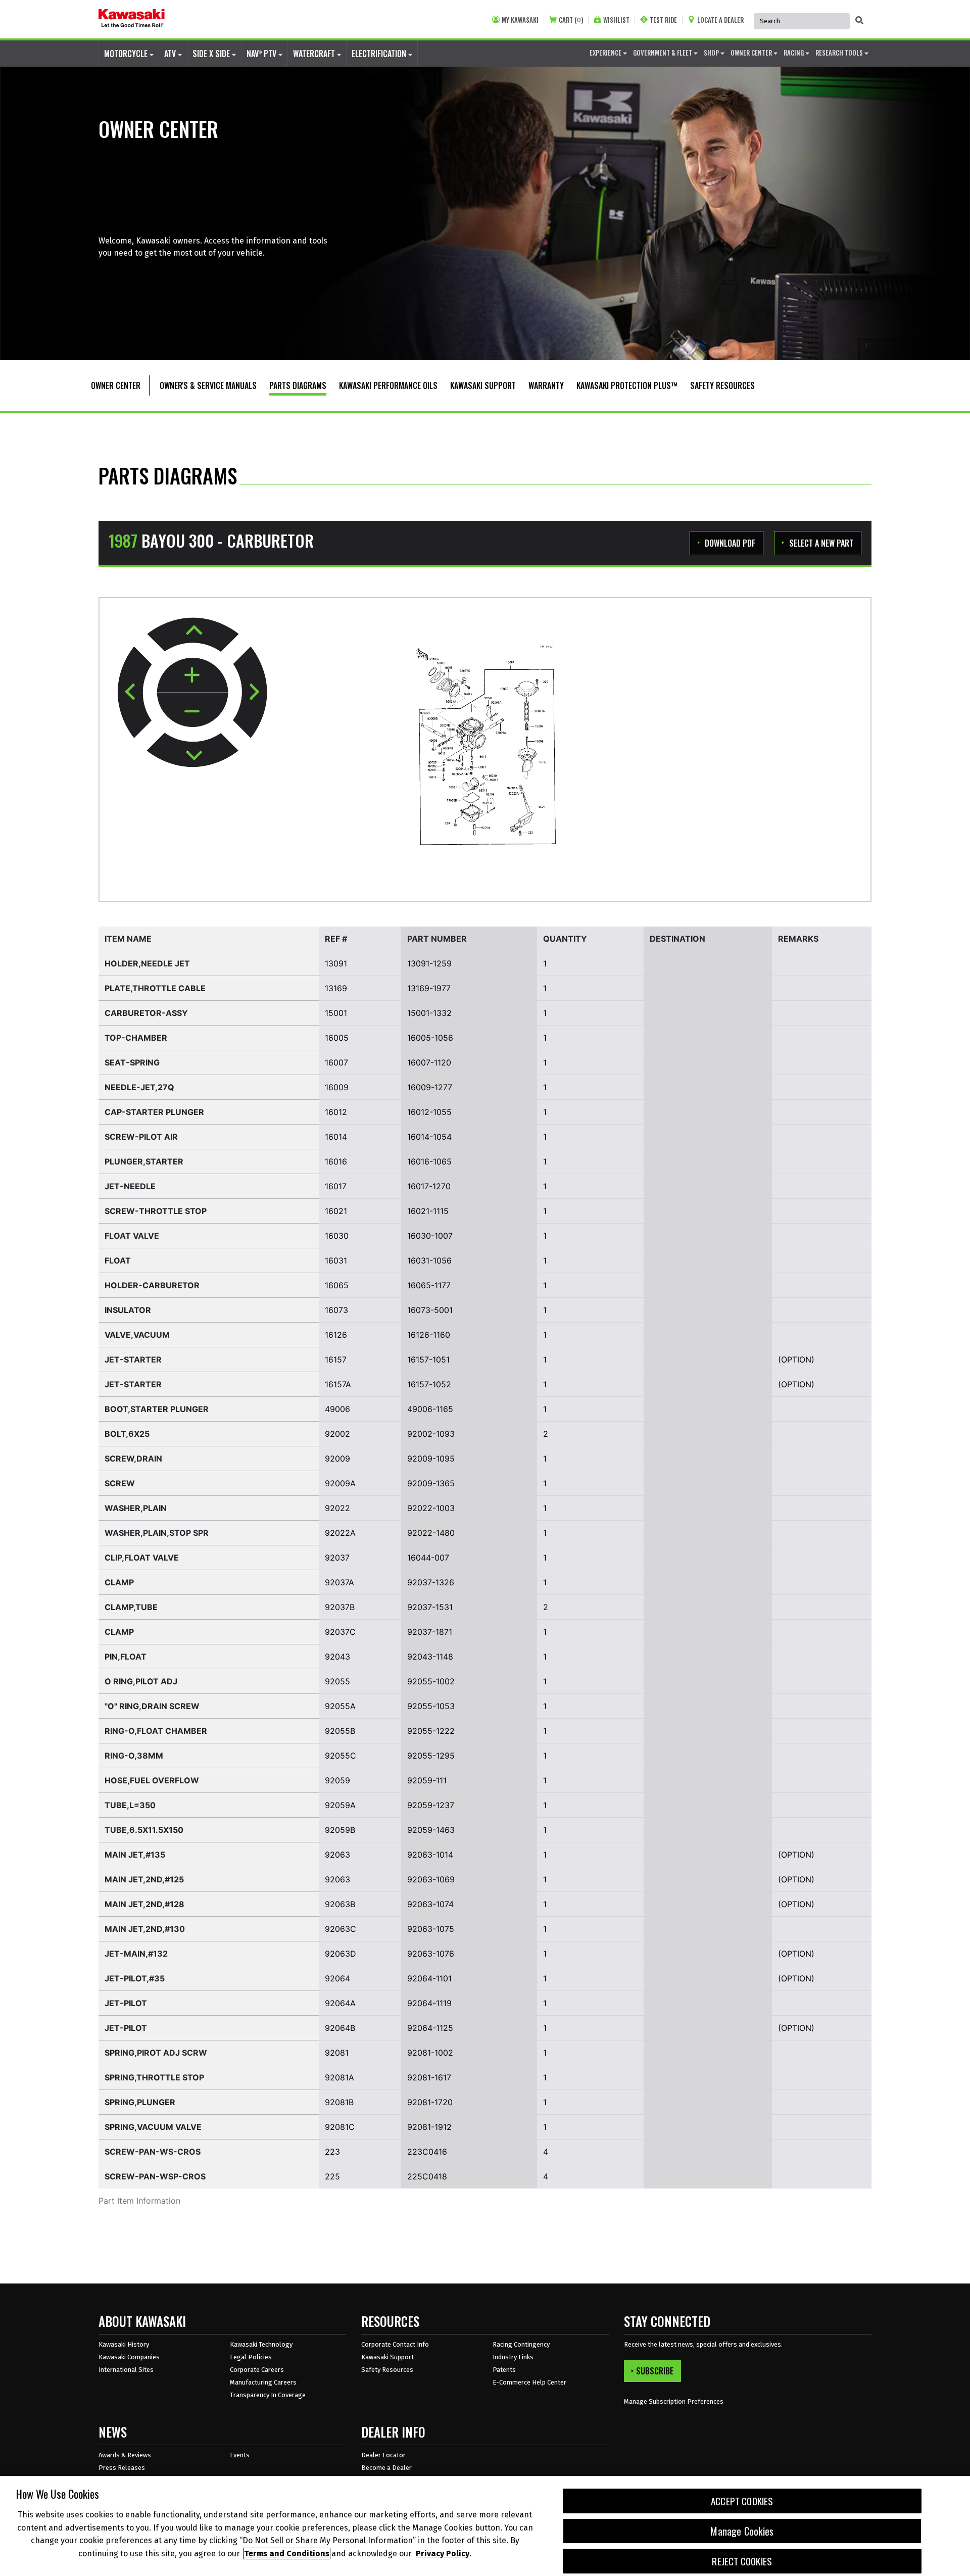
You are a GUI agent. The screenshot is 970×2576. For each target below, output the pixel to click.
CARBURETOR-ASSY (146, 1013)
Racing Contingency (521, 2344)
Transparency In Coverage (268, 2395)
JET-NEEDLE (130, 1186)
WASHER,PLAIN (136, 1508)
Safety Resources (387, 2370)
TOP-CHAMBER (136, 1038)
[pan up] (193, 635)
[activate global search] (859, 20)
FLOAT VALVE (132, 1236)
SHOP (712, 53)
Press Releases (122, 2468)
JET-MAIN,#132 (136, 1954)
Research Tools (840, 53)
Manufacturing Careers (263, 2382)
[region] (485, 2526)
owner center (752, 53)
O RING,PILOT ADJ (141, 1681)
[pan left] (135, 692)
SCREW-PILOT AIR (141, 1137)
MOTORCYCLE (127, 54)
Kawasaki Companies (129, 2357)
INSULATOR (128, 1310)
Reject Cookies (742, 2561)
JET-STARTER (133, 1359)
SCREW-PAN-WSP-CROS (155, 2176)
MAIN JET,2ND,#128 (144, 1904)
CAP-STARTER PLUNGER (154, 1112)
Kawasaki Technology (261, 2344)
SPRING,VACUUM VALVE (153, 2127)
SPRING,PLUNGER (140, 2102)
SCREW (120, 1483)
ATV (171, 54)
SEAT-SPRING (132, 1062)
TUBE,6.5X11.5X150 (144, 1830)
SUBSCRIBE (655, 2371)
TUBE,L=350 (130, 1805)
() (571, 20)
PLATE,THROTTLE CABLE (155, 988)
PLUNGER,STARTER (144, 1161)
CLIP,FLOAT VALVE (142, 1558)
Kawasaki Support (387, 2357)
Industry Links (513, 2357)
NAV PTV (262, 54)
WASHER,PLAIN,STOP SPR (157, 1533)
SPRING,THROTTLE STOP (154, 2077)
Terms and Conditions (287, 2554)
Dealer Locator (383, 2455)
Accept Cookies (742, 2501)
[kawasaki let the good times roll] (132, 19)
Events (240, 2455)
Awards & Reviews (125, 2455)
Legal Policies (251, 2357)
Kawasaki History (124, 2344)
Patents (504, 2370)
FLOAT (118, 1260)
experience (606, 53)
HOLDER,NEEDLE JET (147, 963)
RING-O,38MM (134, 1756)
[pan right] (250, 692)
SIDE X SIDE (212, 54)
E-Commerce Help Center (529, 2382)
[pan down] (192, 750)
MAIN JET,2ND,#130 (145, 1929)
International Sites (126, 2370)
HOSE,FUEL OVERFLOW (152, 1780)
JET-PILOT (126, 2003)
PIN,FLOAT (126, 1657)
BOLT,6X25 (127, 1434)
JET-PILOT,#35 (135, 1978)
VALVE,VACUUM (137, 1335)
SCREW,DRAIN (133, 1459)
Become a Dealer (386, 2468)
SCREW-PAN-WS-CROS (153, 2152)
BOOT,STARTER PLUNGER (157, 1409)
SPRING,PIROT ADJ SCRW (156, 2053)
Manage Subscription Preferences (674, 2401)
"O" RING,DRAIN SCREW (152, 1706)
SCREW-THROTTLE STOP (156, 1211)
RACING (794, 53)
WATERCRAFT (315, 54)
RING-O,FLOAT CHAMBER (156, 1731)
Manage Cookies (742, 2531)
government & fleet (663, 53)
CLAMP (119, 1582)
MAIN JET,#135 (135, 1855)
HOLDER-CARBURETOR (152, 1285)
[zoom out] (192, 710)
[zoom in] (192, 676)
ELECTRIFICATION (380, 54)
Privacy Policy (443, 2554)
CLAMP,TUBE (131, 1607)
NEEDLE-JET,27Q (139, 1087)
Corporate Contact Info (395, 2344)
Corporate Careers (257, 2370)
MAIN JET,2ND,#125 (144, 1879)
